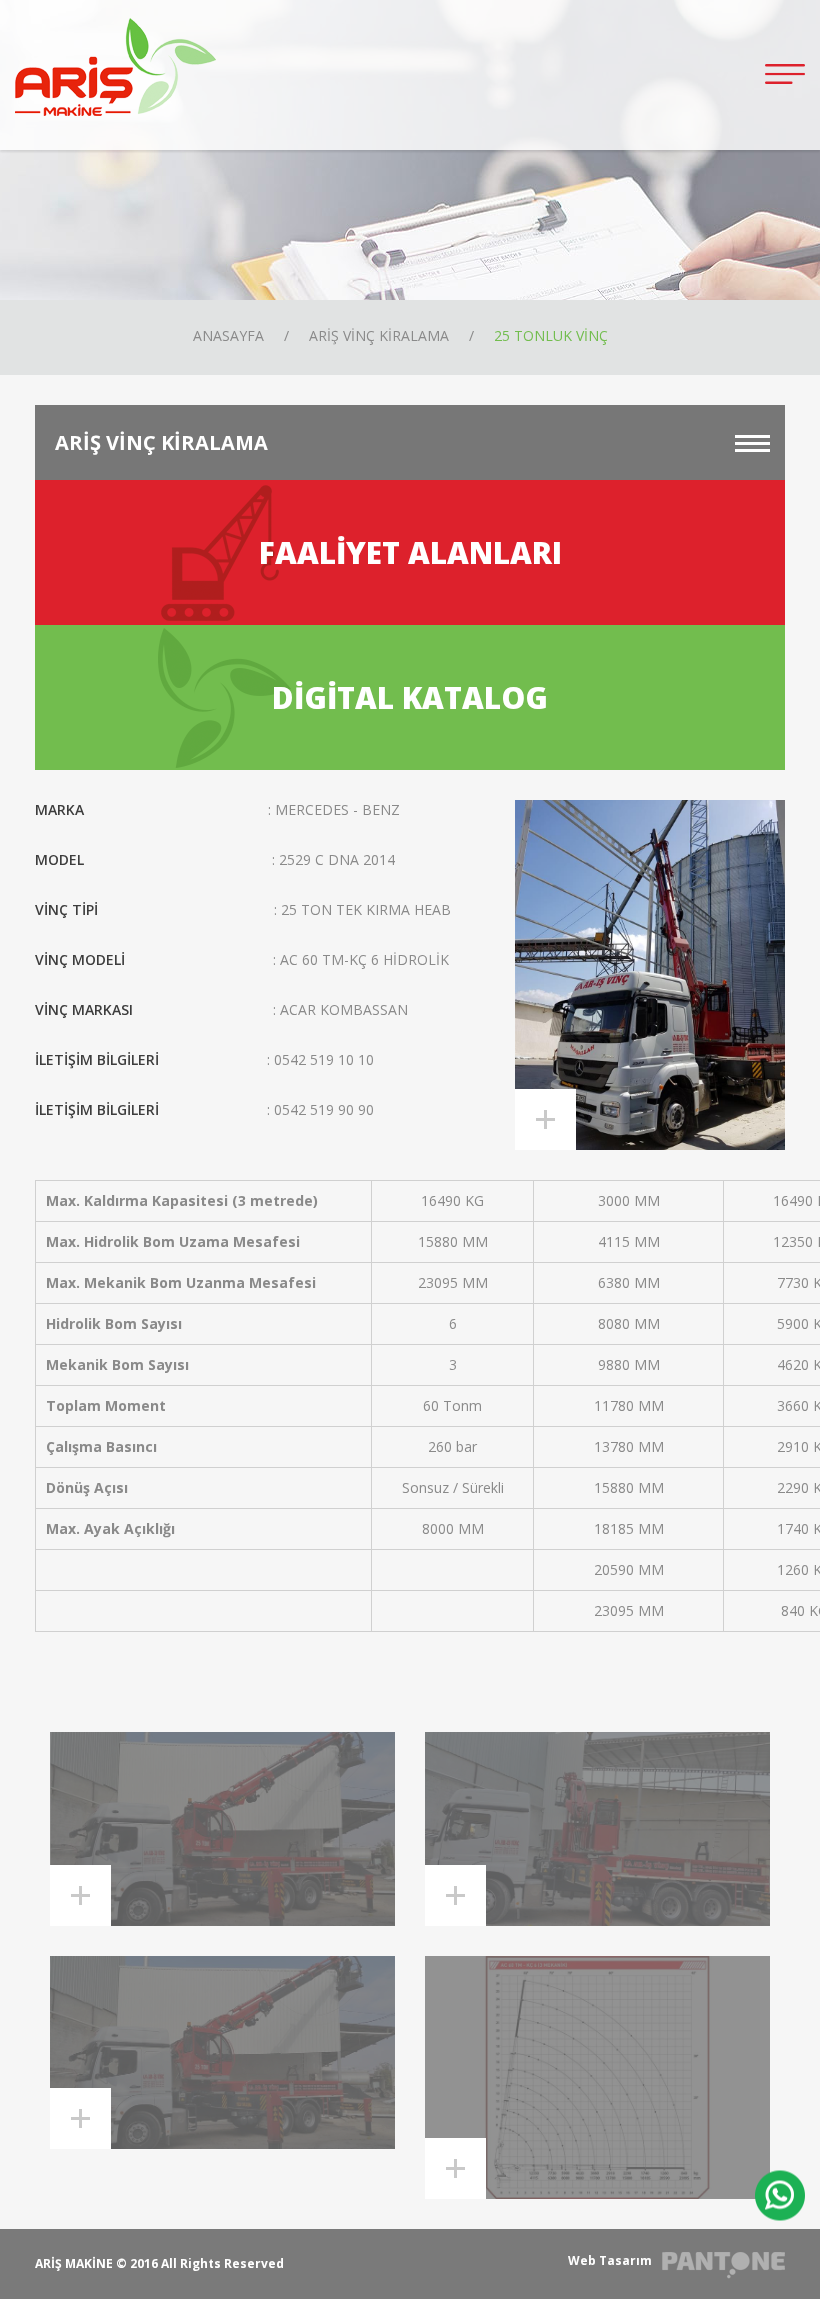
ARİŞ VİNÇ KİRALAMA (379, 335)
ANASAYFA (228, 335)
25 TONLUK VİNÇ (551, 335)
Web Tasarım (610, 2260)
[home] (115, 65)
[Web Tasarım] (723, 2265)
